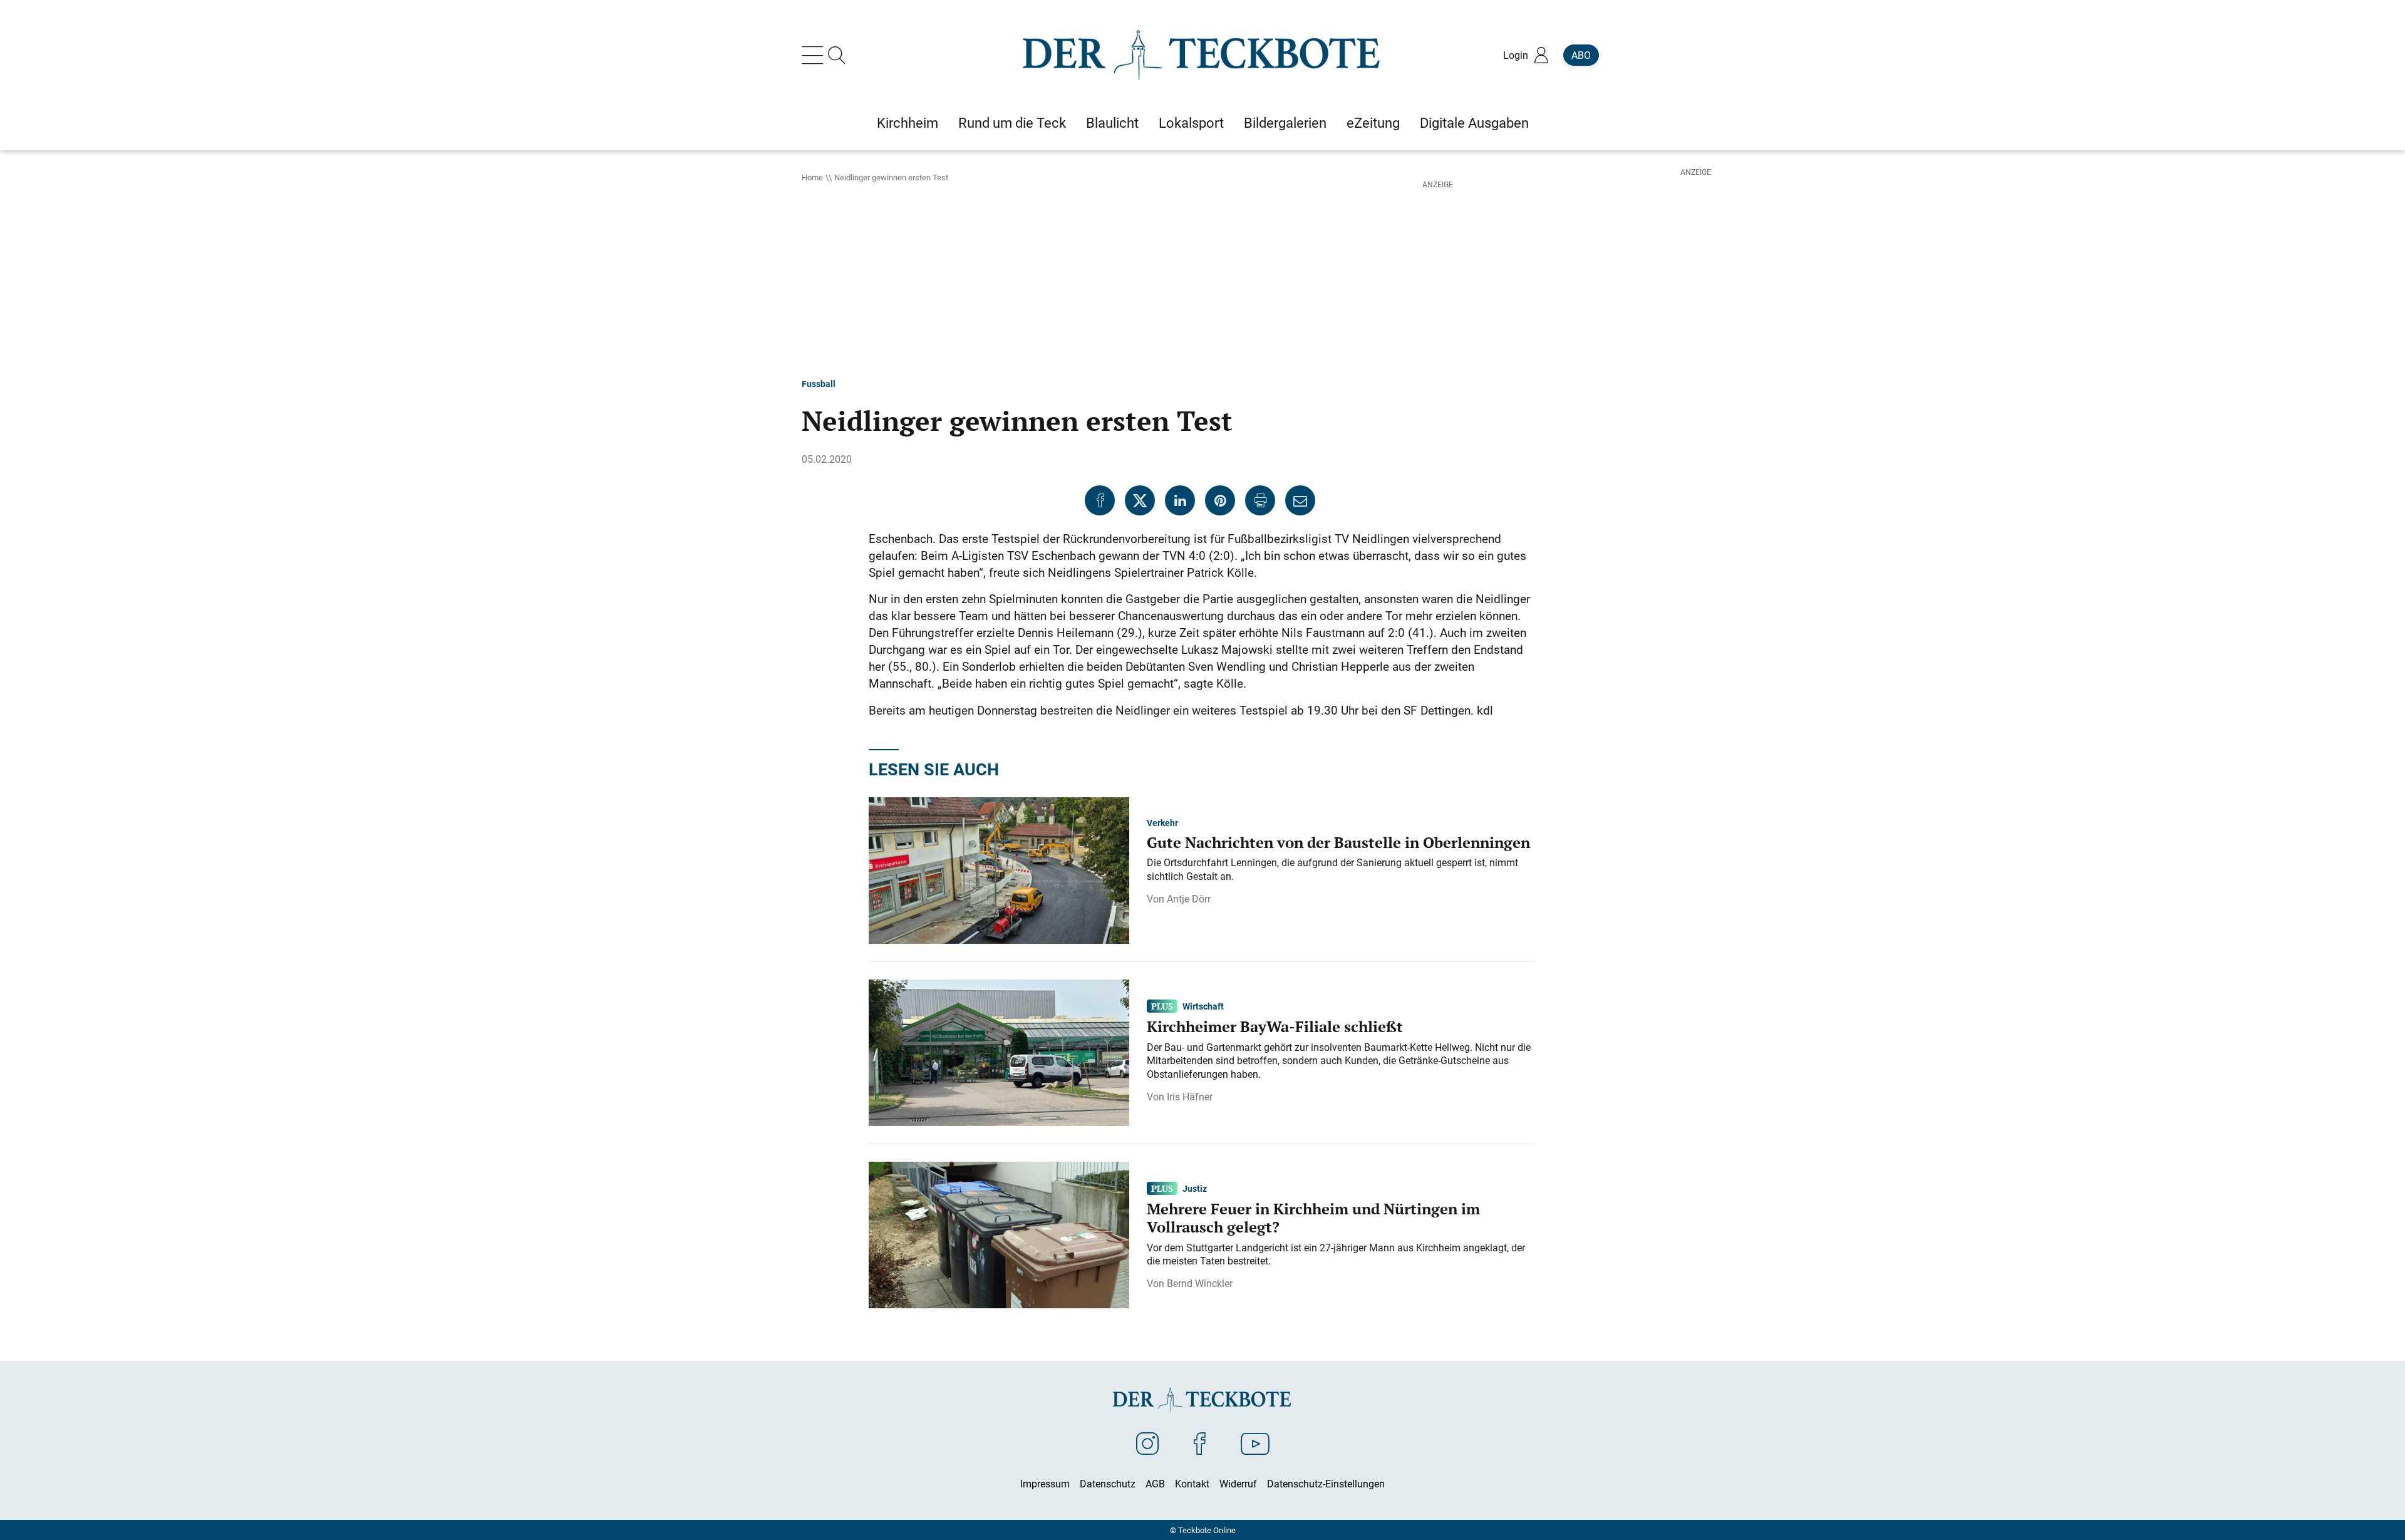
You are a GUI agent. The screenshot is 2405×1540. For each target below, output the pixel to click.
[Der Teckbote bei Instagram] (1147, 1443)
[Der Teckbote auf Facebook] (1200, 1443)
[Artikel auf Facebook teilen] (1100, 500)
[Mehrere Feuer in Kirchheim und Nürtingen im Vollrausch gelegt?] (999, 1234)
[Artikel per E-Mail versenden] (1300, 500)
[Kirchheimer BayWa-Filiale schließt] (999, 1052)
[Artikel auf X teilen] (1140, 500)
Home (812, 177)
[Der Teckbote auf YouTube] (1255, 1443)
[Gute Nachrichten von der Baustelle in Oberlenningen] (999, 869)
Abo (1581, 55)
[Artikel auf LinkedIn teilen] (1180, 500)
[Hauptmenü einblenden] (815, 55)
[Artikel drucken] (1260, 500)
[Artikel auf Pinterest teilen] (1220, 500)
